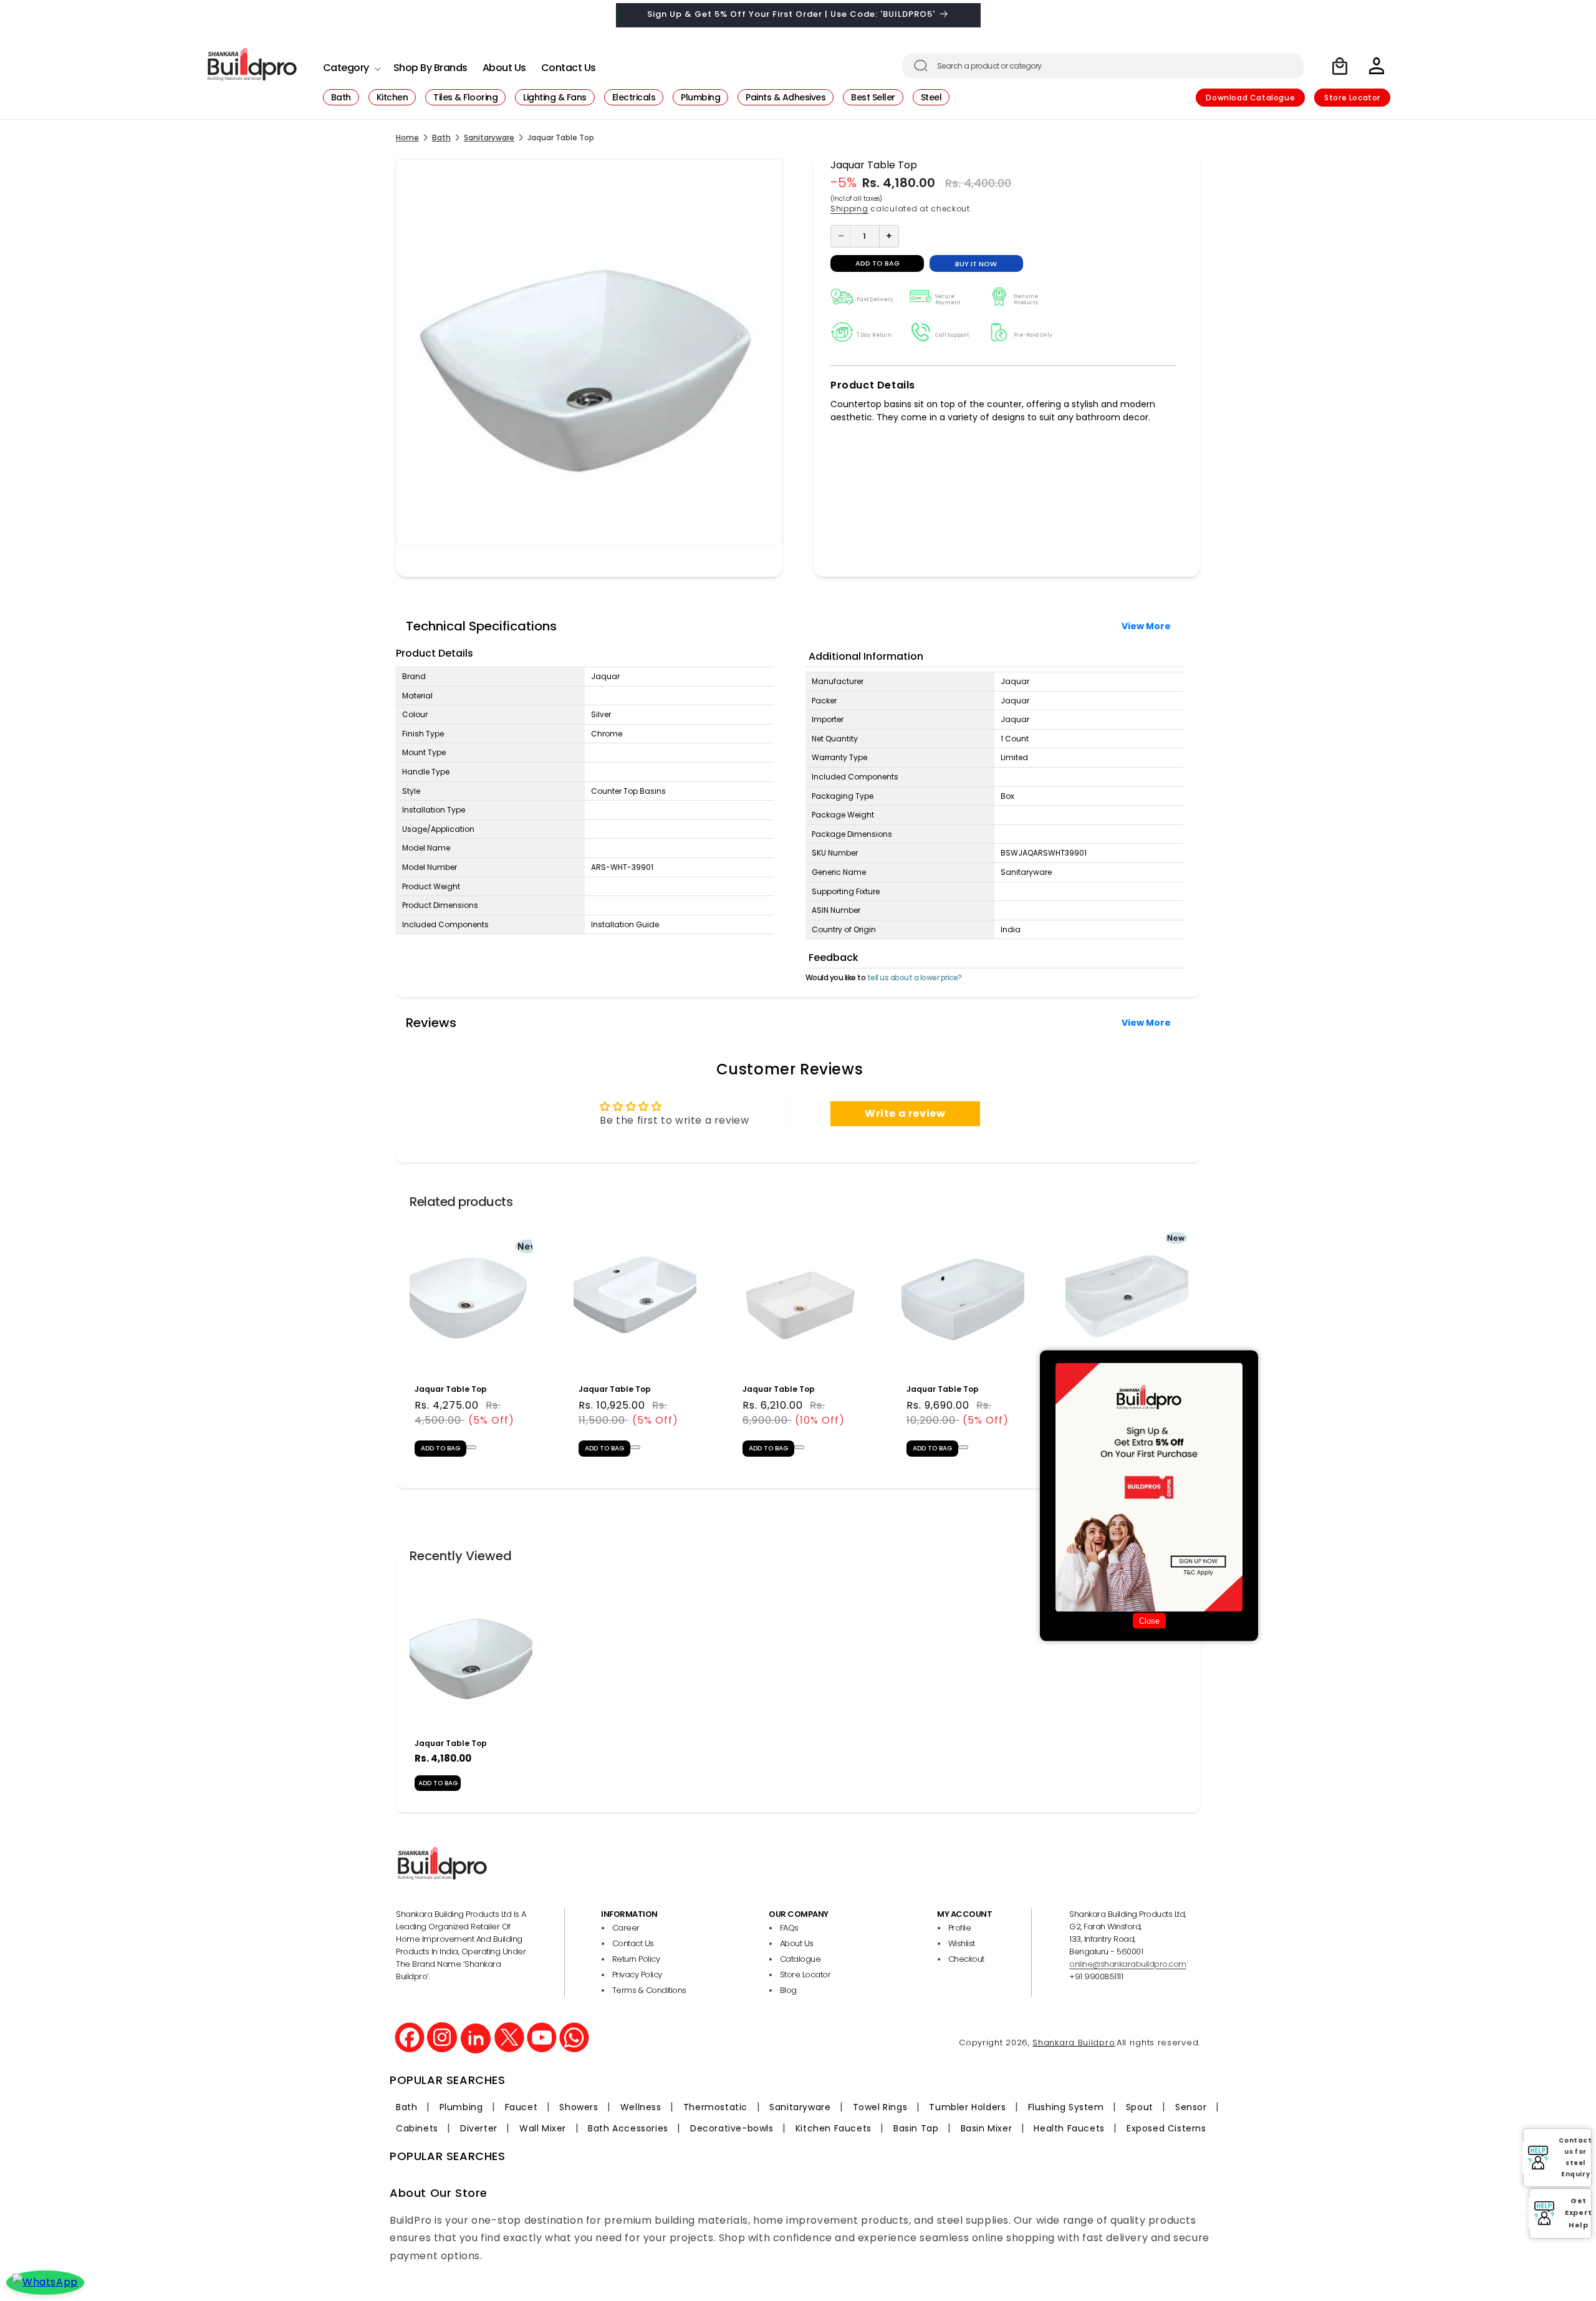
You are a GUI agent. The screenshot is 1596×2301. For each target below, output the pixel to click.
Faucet (522, 2107)
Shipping (849, 209)
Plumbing (461, 2107)
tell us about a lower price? (915, 977)
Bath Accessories (628, 2128)
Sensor (1191, 2107)
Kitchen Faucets (834, 2128)
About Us (797, 1943)
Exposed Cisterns (1166, 2128)
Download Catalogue (1250, 98)
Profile (960, 1928)
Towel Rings (880, 2107)
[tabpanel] (471, 1344)
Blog (788, 1990)
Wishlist (962, 1943)
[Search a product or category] (921, 65)
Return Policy (636, 1959)
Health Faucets (1069, 2128)
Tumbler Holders (967, 2107)
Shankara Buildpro (1074, 2043)
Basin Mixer (987, 2128)
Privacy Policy (637, 1975)
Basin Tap (916, 2128)
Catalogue (800, 1959)
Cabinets (417, 2128)
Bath (441, 138)
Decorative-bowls (732, 2128)
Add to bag (438, 1783)
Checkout (966, 1959)
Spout (1140, 2107)
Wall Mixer (543, 2128)
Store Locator (1352, 98)
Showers (579, 2107)
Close (1149, 1621)
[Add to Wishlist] (471, 1447)
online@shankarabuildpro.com (1128, 1964)
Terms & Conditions (649, 1990)
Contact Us (633, 1943)
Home (407, 138)
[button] (351, 65)
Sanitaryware (489, 138)
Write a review (905, 1113)
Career (626, 1928)
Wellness (641, 2107)
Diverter (479, 2128)
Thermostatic (715, 2107)
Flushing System (1066, 2107)
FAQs (789, 1928)
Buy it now (976, 263)
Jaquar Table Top (451, 1389)
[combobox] (1103, 66)
